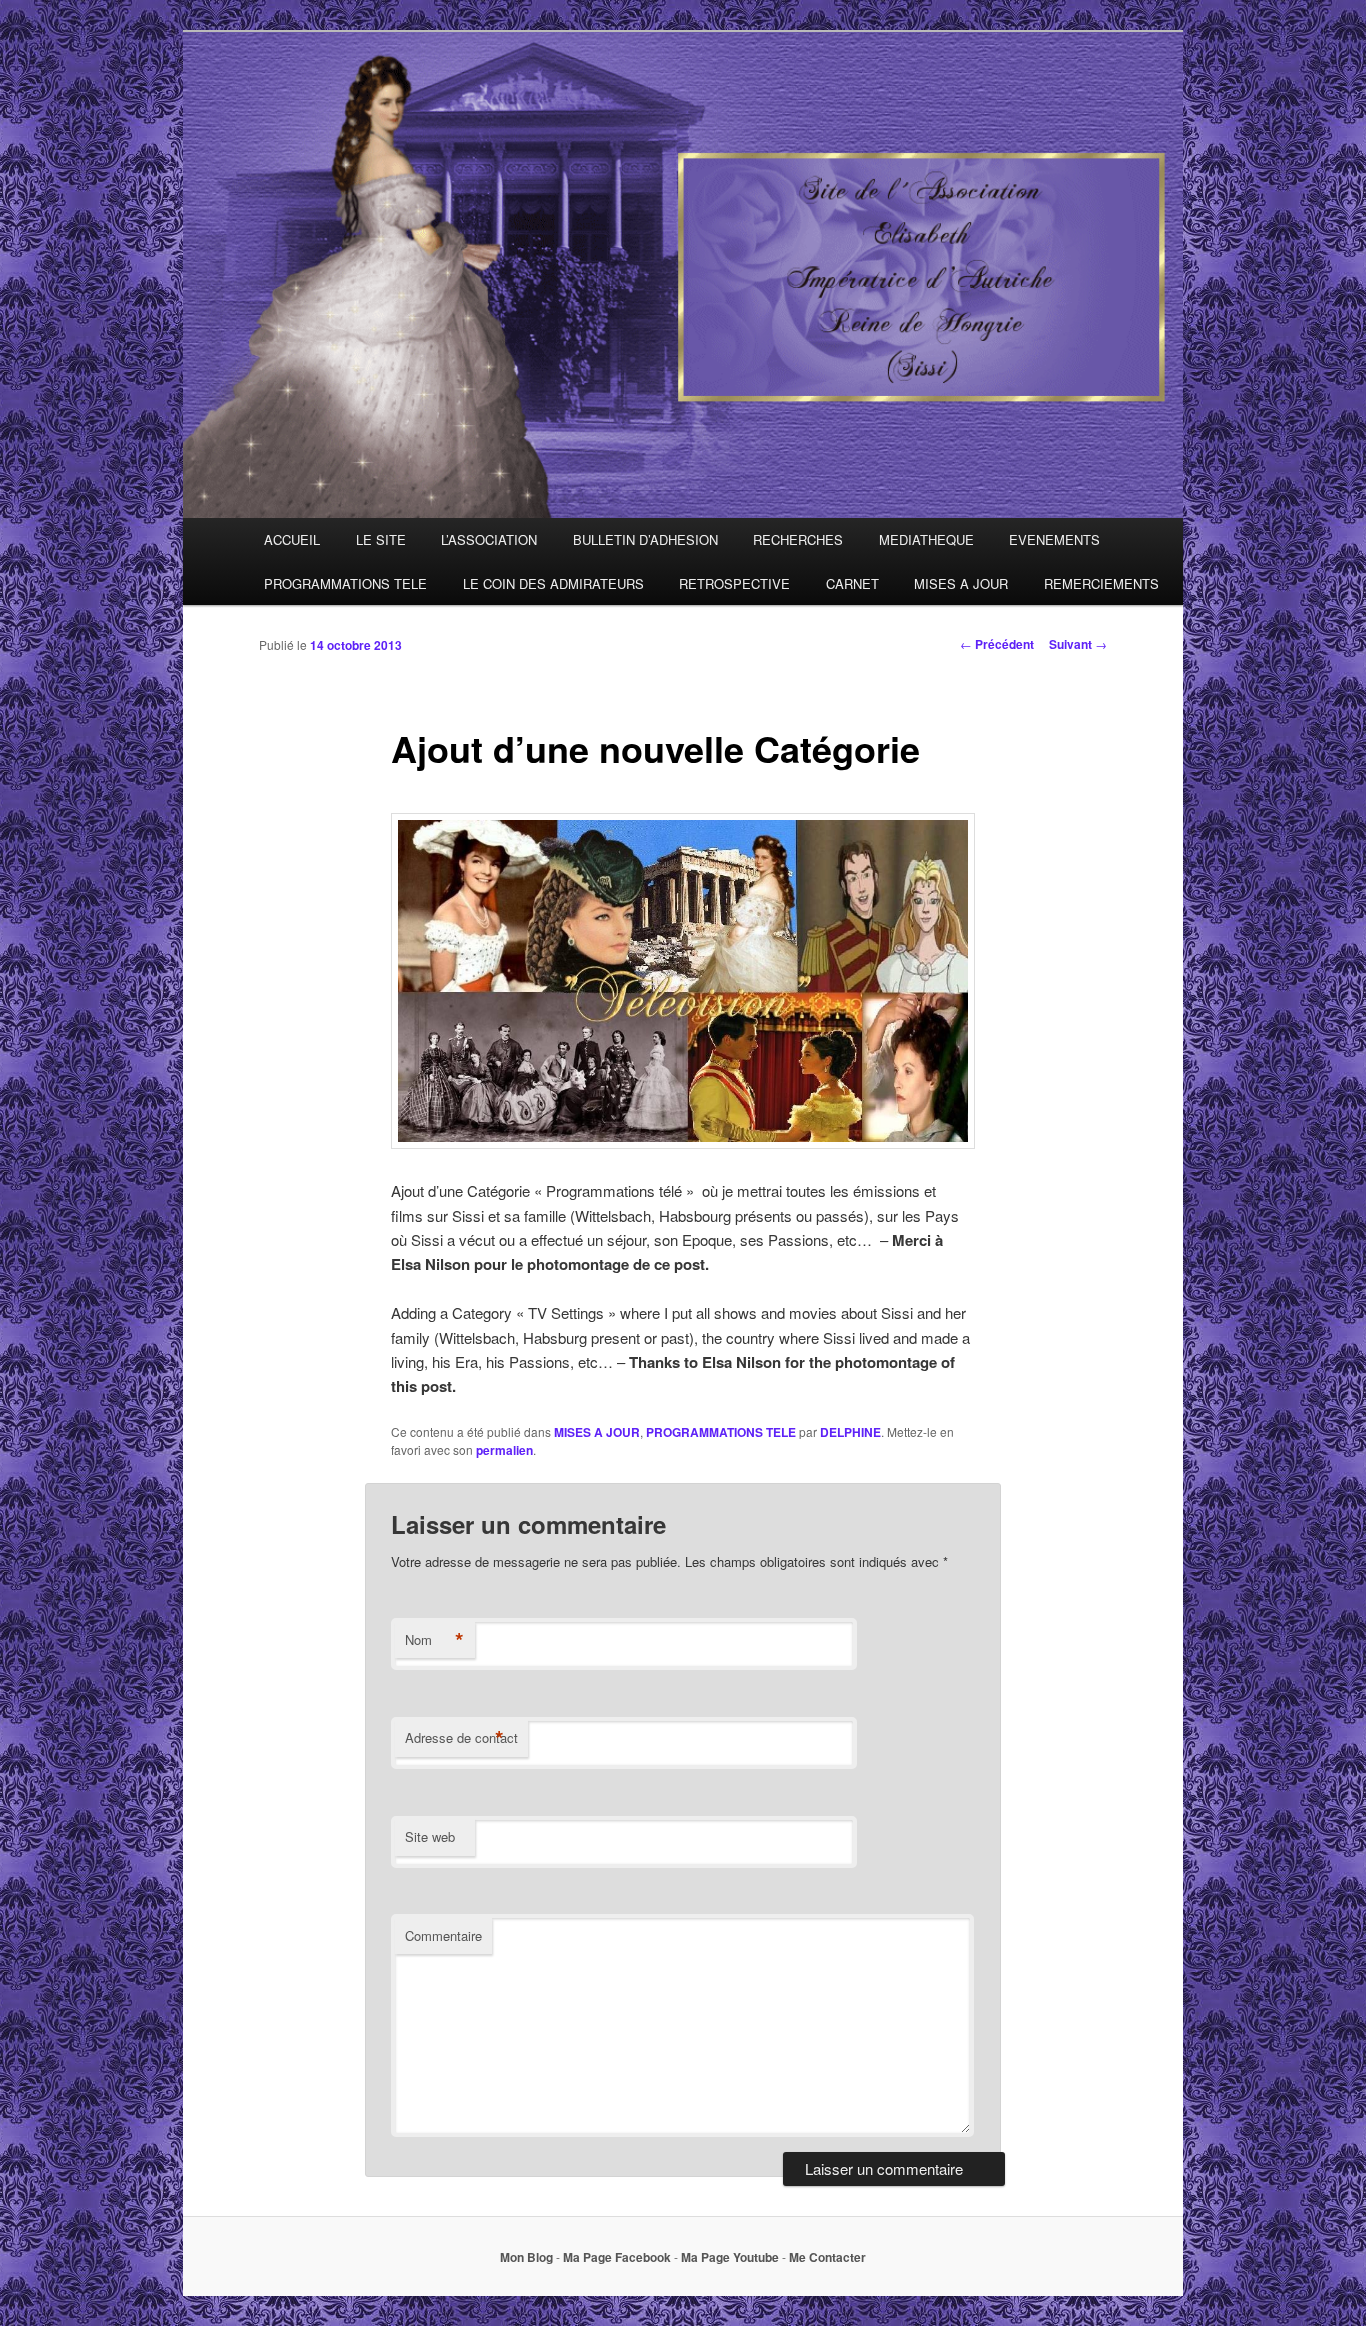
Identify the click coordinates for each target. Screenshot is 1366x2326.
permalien (504, 1450)
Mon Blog (526, 2257)
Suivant (1078, 644)
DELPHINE (850, 1432)
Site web (430, 1836)
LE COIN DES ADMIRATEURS (553, 583)
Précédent (997, 644)
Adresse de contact (461, 1738)
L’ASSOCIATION (489, 539)
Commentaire (443, 1935)
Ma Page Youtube (730, 2257)
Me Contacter (827, 2257)
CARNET (852, 583)
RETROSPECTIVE (734, 583)
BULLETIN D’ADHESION (645, 539)
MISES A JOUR (961, 583)
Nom (434, 1640)
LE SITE (381, 539)
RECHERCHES (798, 539)
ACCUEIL (292, 539)
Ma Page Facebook (617, 2257)
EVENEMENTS (1054, 539)
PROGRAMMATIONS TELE (345, 583)
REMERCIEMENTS (1101, 583)
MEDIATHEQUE (926, 539)
